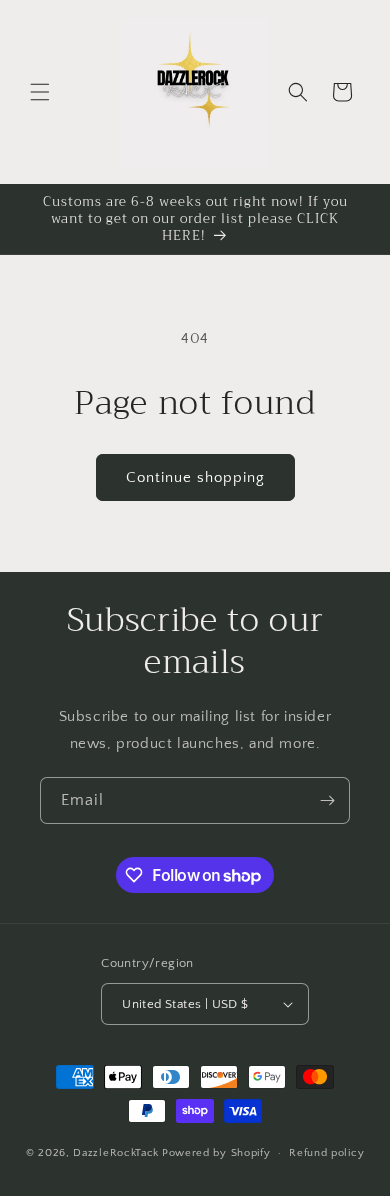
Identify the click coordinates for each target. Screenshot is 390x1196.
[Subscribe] (327, 800)
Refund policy (326, 1153)
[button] (40, 92)
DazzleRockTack (116, 1153)
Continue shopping (195, 477)
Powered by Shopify (216, 1153)
